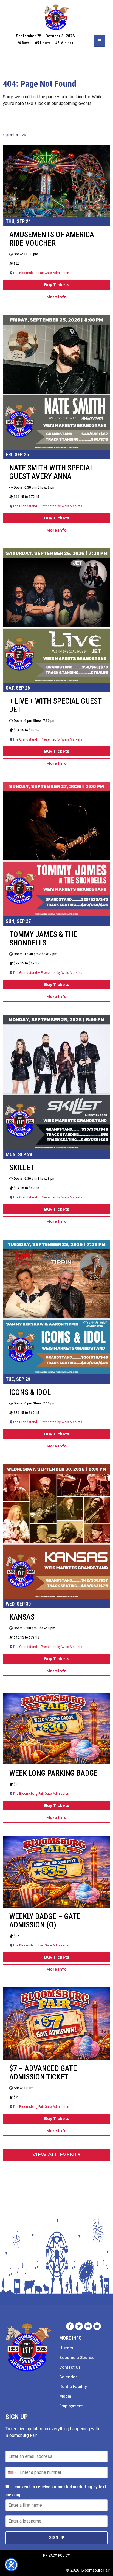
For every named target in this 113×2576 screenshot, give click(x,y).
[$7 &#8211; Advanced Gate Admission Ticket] (56, 2023)
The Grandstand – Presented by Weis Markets (47, 506)
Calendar (68, 2377)
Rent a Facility (73, 2387)
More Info (56, 297)
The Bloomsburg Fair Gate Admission (41, 273)
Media (65, 2396)
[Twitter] (79, 2326)
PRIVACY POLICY (56, 2555)
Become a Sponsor (78, 2358)
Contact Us (70, 2367)
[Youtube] (97, 2326)
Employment (71, 2406)
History (66, 2348)
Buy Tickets (57, 285)
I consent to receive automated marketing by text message (56, 2491)
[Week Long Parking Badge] (56, 1728)
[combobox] (12, 2472)
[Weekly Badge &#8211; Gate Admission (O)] (56, 1872)
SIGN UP (57, 2538)
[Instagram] (88, 2326)
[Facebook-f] (70, 2326)
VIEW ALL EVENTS (56, 2155)
